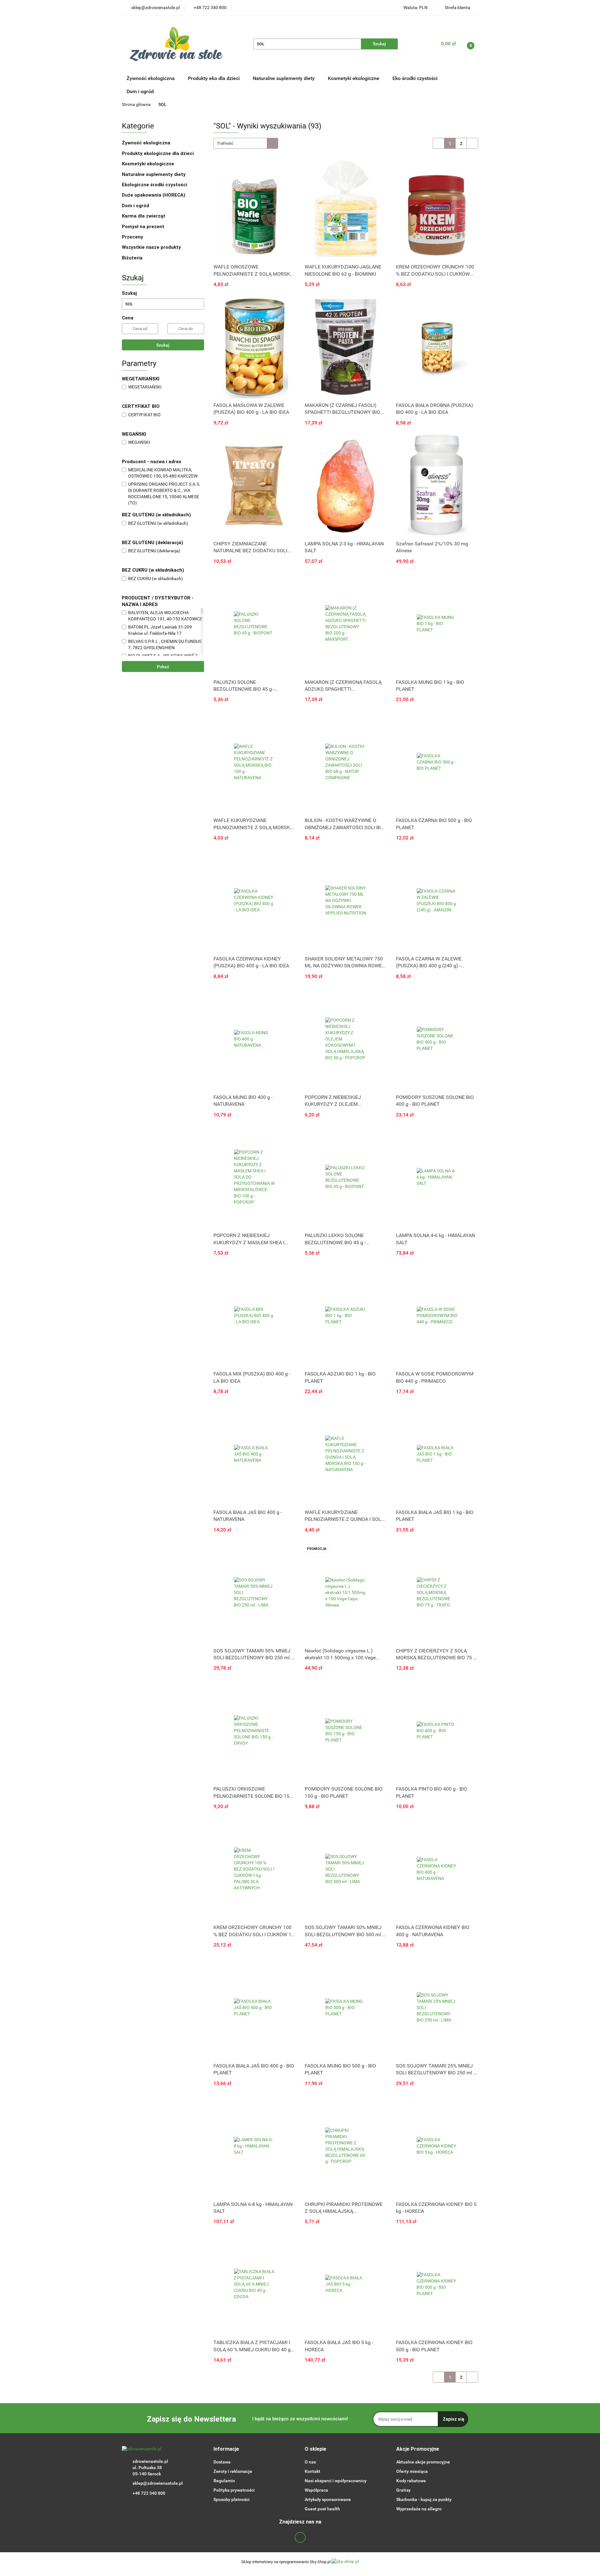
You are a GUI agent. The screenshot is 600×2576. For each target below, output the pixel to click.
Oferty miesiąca (412, 2471)
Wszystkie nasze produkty (152, 247)
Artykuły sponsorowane (328, 2499)
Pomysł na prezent (143, 227)
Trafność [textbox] (225, 143)
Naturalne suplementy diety (284, 78)
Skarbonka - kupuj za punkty (424, 2499)
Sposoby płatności (232, 2499)
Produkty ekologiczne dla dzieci (158, 153)
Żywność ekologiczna (147, 143)
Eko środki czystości (416, 78)
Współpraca (316, 2490)
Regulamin (224, 2481)
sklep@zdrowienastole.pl (158, 2483)
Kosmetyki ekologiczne (354, 78)
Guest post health (322, 2509)
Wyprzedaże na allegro (419, 2509)
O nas (310, 2462)
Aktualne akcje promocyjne (423, 2462)
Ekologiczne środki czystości (155, 185)
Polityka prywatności (234, 2490)
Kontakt (312, 2471)
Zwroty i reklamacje (233, 2471)
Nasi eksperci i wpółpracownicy (336, 2481)
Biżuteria (132, 258)
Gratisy (403, 2490)
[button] (226, 2449)
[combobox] (246, 143)
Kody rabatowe (411, 2481)
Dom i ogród (140, 91)
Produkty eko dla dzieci (214, 78)
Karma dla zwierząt (144, 216)
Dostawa (222, 2462)
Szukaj (163, 345)
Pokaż (163, 667)
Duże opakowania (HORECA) (154, 195)
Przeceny (132, 237)
